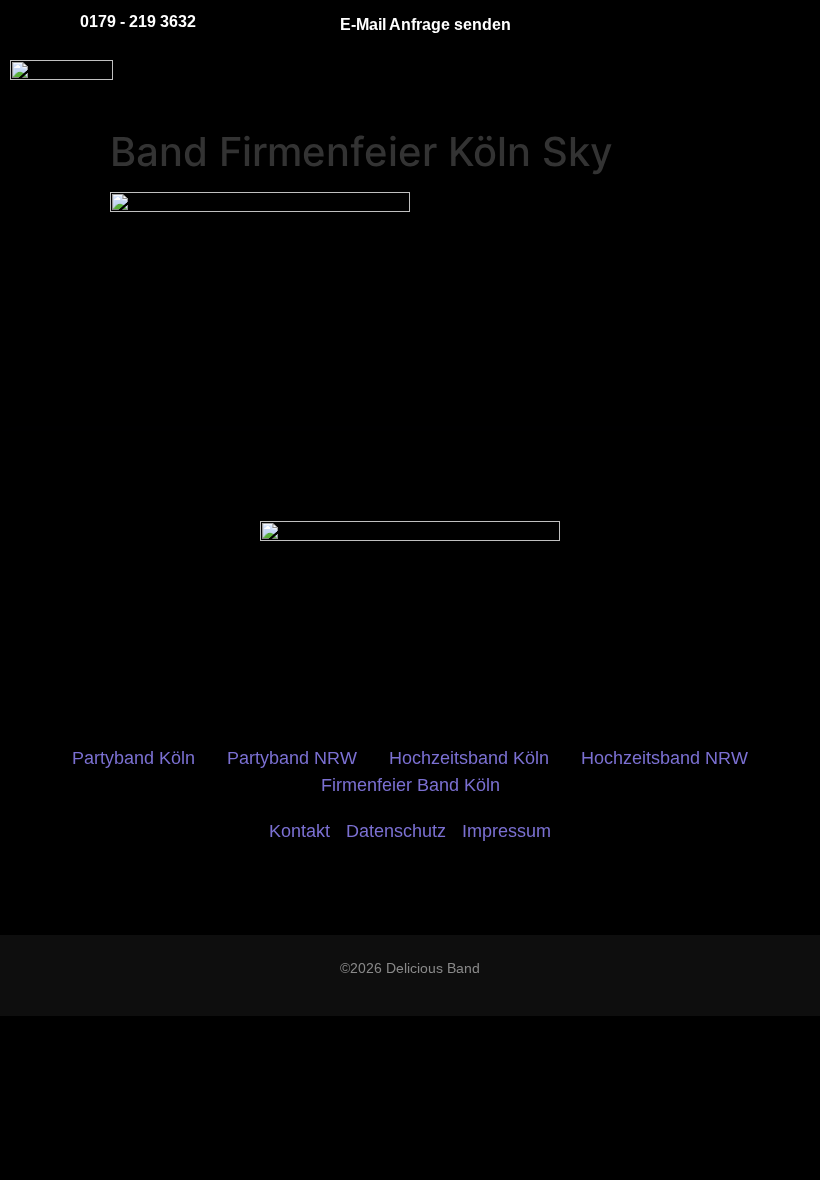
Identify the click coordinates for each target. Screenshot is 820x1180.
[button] (471, 85)
